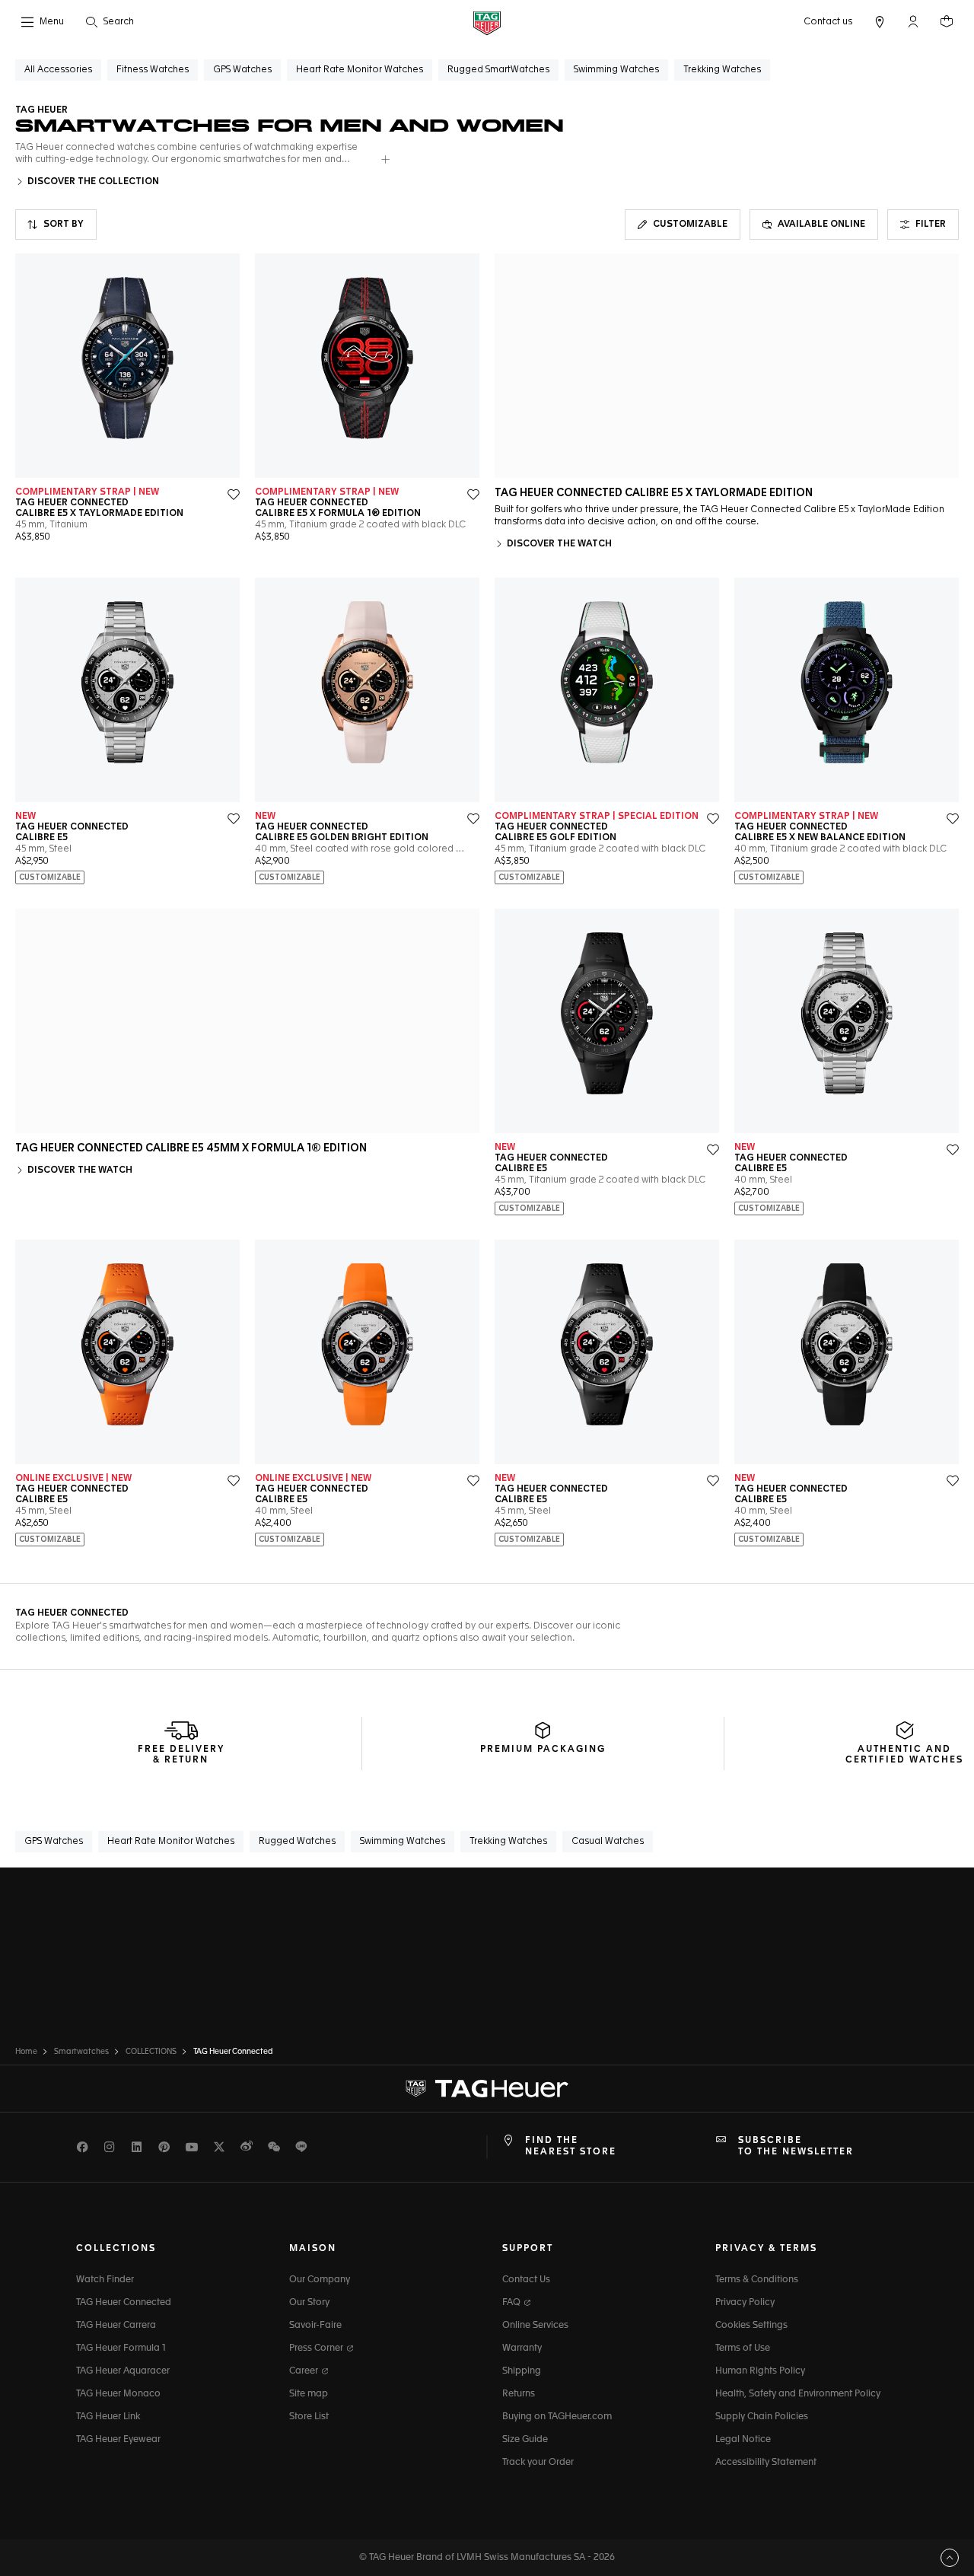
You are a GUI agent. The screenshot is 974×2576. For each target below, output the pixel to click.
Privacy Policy (745, 2303)
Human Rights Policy (760, 2371)
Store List (309, 2417)
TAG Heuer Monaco (118, 2394)
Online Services (535, 2326)
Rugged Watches (297, 1842)
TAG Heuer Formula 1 (121, 2348)
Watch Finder (105, 2280)
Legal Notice (743, 2440)
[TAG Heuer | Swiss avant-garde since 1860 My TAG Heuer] (487, 2089)
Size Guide (525, 2440)
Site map (309, 2394)
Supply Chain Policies (762, 2417)
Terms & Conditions (757, 2280)
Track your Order (538, 2463)
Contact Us (526, 2280)
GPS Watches (54, 1842)
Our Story (309, 2303)
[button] (913, 21)
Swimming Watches (403, 1842)
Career (305, 2371)
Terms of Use (743, 2348)
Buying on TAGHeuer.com (557, 2417)
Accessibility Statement (766, 2463)
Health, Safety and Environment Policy (798, 2394)
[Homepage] (487, 22)
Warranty (522, 2348)
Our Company (320, 2280)
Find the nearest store (571, 2146)
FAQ (512, 2303)
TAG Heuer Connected (124, 2303)
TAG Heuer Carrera (116, 2326)
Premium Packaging (543, 1750)
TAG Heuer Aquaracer (123, 2371)
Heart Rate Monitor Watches (171, 1842)
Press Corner (317, 2348)
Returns (519, 2394)
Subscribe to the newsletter (796, 2146)
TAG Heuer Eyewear (118, 2440)
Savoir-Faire (315, 2326)
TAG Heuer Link (108, 2417)
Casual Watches (608, 1842)
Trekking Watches (508, 1842)
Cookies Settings (751, 2326)
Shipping (522, 2371)
